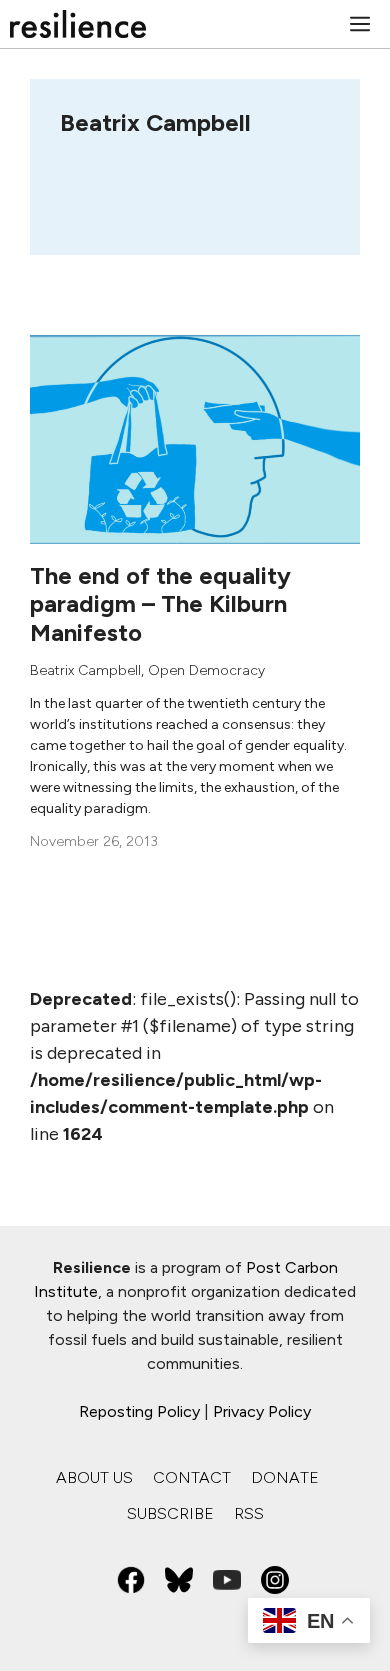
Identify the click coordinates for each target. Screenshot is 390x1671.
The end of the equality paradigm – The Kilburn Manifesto (160, 604)
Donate (285, 1477)
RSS (249, 1513)
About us (94, 1477)
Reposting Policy (139, 1411)
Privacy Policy (262, 1411)
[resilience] (78, 24)
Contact (192, 1477)
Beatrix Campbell (85, 670)
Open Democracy (206, 670)
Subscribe (170, 1513)
